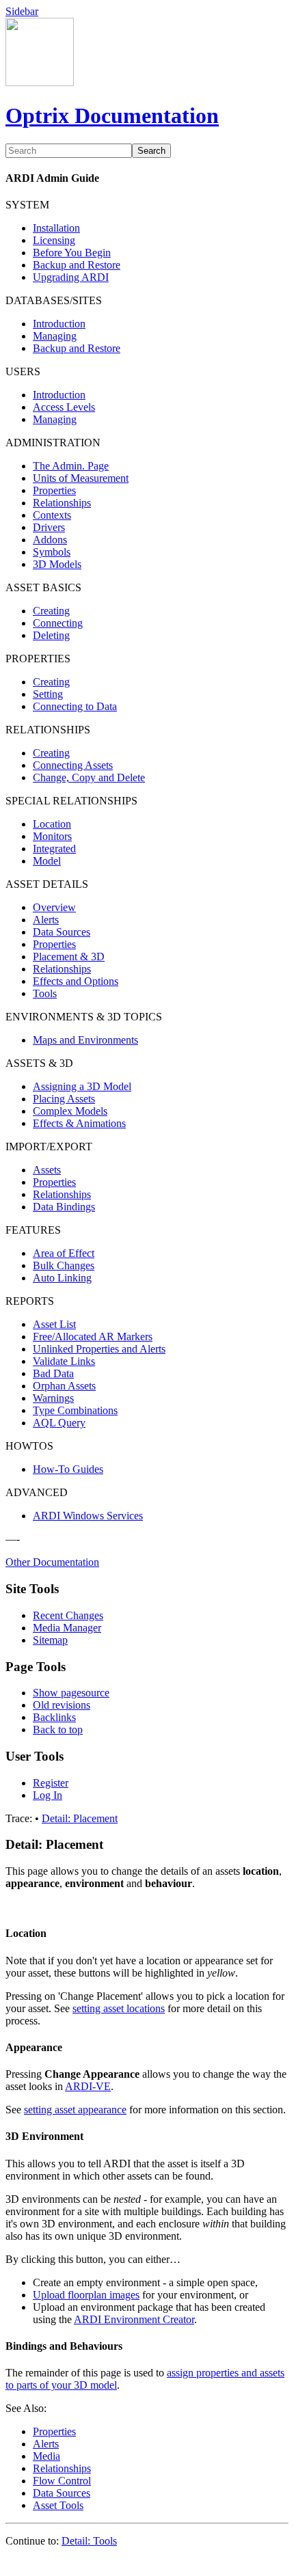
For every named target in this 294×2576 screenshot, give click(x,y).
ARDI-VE (88, 2086)
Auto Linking (62, 1278)
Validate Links (64, 1361)
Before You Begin (72, 253)
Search (151, 151)
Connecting (58, 623)
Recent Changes (68, 1615)
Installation (56, 228)
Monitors (52, 836)
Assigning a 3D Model (82, 1086)
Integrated (54, 849)
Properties (54, 490)
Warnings (53, 1398)
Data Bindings (64, 1207)
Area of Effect (64, 1253)
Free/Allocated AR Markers (93, 1337)
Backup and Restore (77, 265)
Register (51, 1783)
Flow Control (62, 2481)
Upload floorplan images (86, 2295)
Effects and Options (76, 981)
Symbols (52, 552)
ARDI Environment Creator (134, 2319)
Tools (45, 993)
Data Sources (62, 932)
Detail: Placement (80, 1818)
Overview (54, 907)
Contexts (52, 515)
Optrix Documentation (112, 116)
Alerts (46, 920)
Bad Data (53, 1373)
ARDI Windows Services (88, 1516)
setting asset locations (119, 2008)
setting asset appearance (75, 2110)
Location (52, 824)
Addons (50, 540)
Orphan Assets (64, 1386)
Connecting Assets (73, 765)
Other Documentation (52, 1562)
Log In (48, 1795)
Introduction (59, 324)
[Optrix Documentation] (40, 82)
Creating (51, 611)
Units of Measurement (81, 478)
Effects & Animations (79, 1123)
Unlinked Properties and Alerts (99, 1349)
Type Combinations (75, 1410)
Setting (48, 694)
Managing (55, 336)
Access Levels (64, 407)
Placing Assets (64, 1099)
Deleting (51, 635)
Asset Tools (58, 2505)
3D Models (57, 564)
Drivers (49, 527)
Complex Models (70, 1111)
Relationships (62, 503)
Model (47, 861)
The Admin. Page (71, 466)
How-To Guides (68, 1469)
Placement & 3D (69, 957)
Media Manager (67, 1628)
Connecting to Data (75, 706)
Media (46, 2456)
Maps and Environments (85, 1040)
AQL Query (59, 1423)
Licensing (54, 240)
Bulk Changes (64, 1265)
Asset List (54, 1324)
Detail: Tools (89, 2541)
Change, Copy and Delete (89, 777)
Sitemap (50, 1640)
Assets (47, 1170)
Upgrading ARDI (71, 277)
